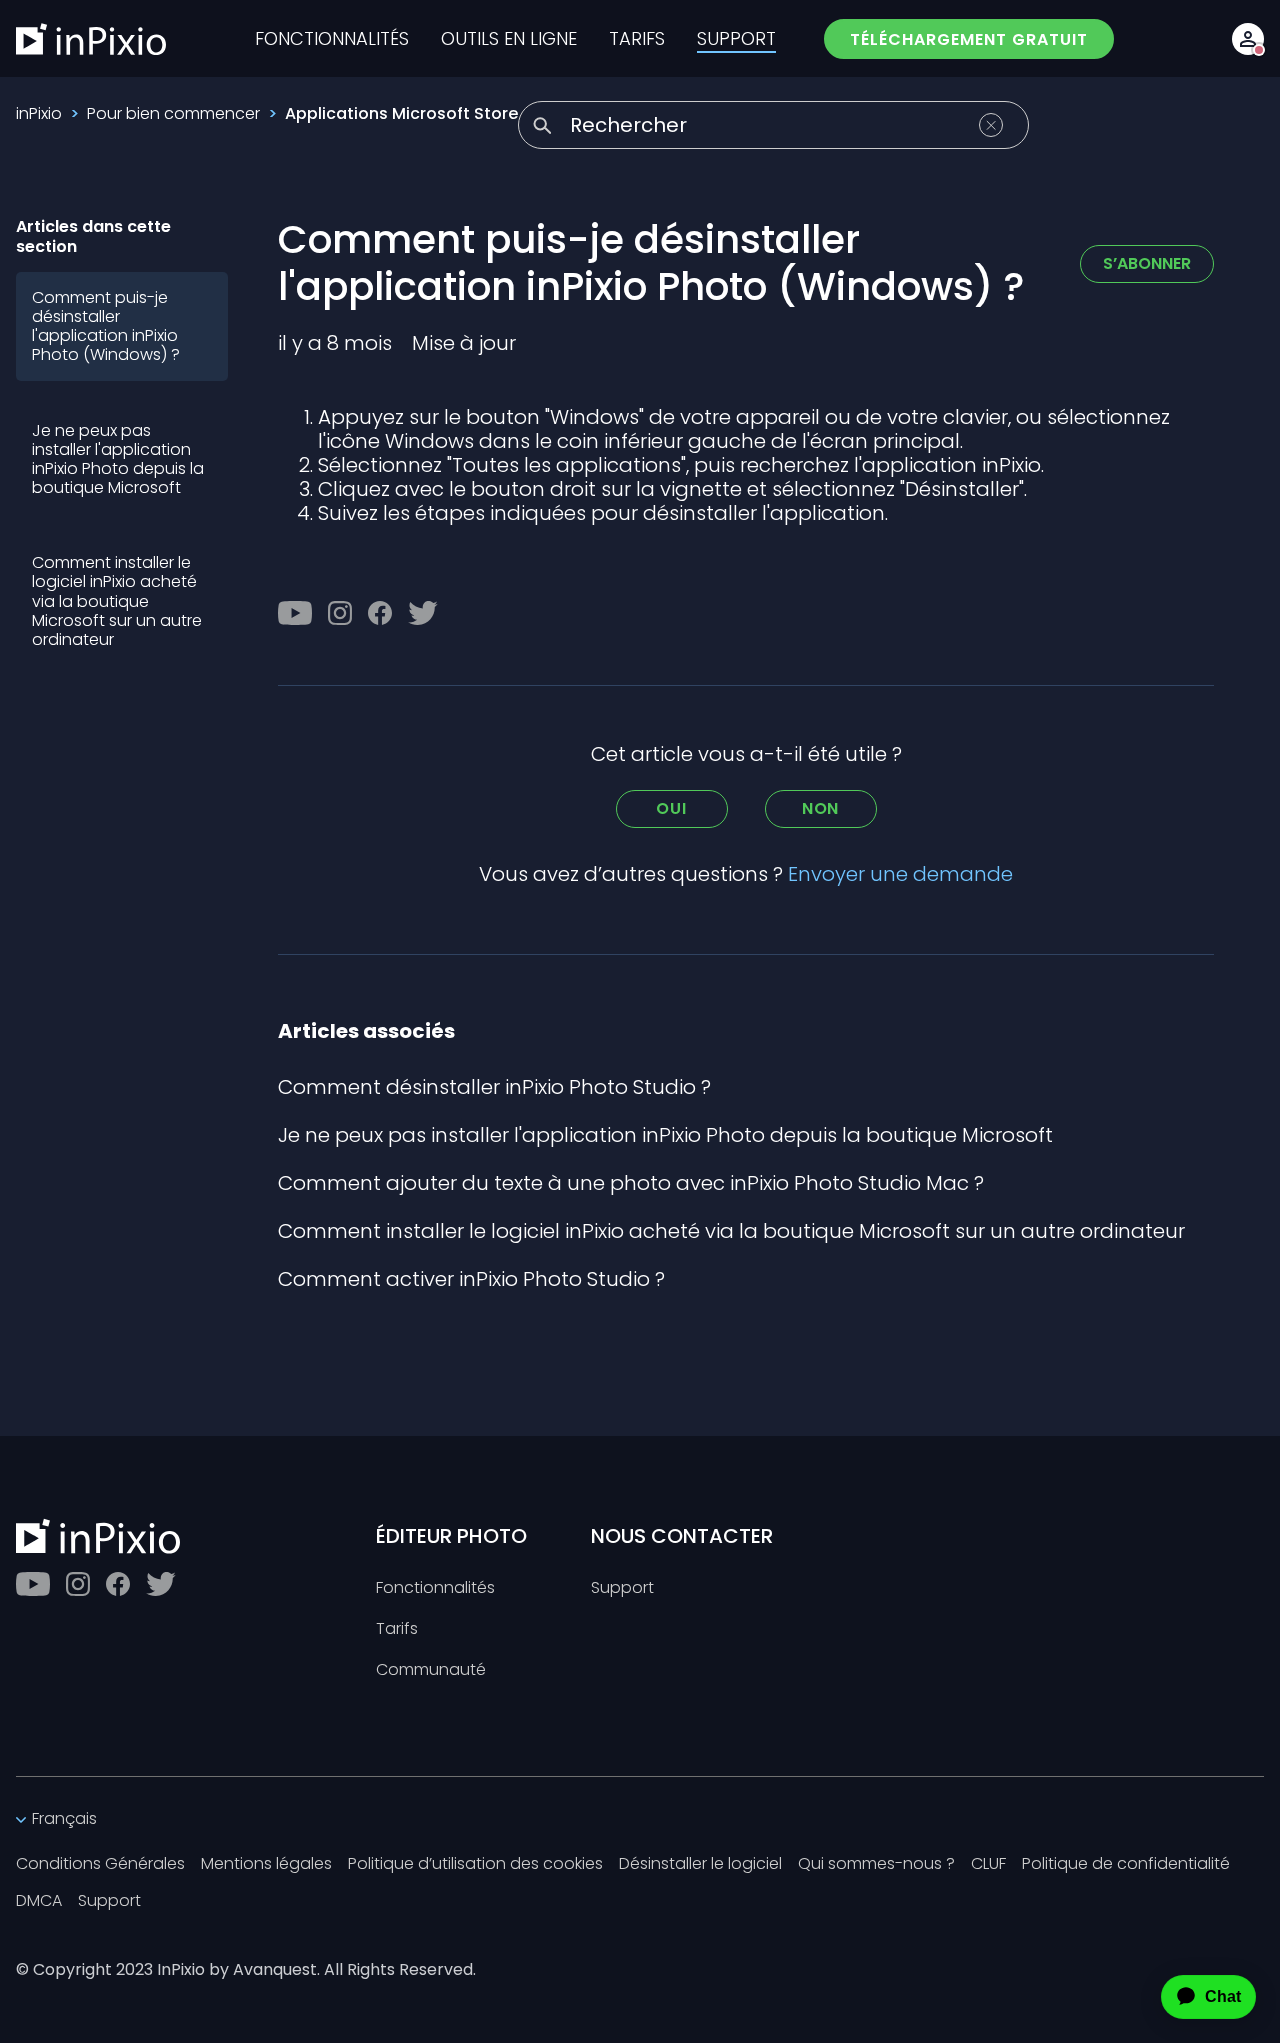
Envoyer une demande (900, 874)
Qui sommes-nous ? (876, 1864)
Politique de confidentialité (1126, 1864)
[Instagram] (340, 613)
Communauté (431, 1670)
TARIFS (637, 39)
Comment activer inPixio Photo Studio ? (471, 1279)
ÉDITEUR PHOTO (451, 1536)
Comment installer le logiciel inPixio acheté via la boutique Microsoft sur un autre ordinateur (117, 601)
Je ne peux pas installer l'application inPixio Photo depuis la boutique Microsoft (118, 459)
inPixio (39, 113)
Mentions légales (266, 1864)
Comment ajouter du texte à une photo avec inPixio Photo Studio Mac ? (631, 1183)
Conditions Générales (100, 1864)
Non (820, 808)
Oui (671, 808)
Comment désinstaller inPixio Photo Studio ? (494, 1087)
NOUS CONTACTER (682, 1536)
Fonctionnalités (435, 1588)
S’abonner (1147, 263)
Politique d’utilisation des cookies (475, 1864)
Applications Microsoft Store (401, 113)
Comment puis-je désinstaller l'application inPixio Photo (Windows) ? (106, 326)
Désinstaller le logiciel (700, 1864)
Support (622, 1588)
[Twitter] (423, 613)
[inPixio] (91, 39)
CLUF (988, 1864)
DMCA (39, 1901)
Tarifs (397, 1629)
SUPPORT (736, 39)
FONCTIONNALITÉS (332, 39)
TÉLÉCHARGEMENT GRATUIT (969, 39)
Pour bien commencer (173, 113)
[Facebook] (380, 613)
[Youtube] (295, 613)
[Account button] (1248, 39)
